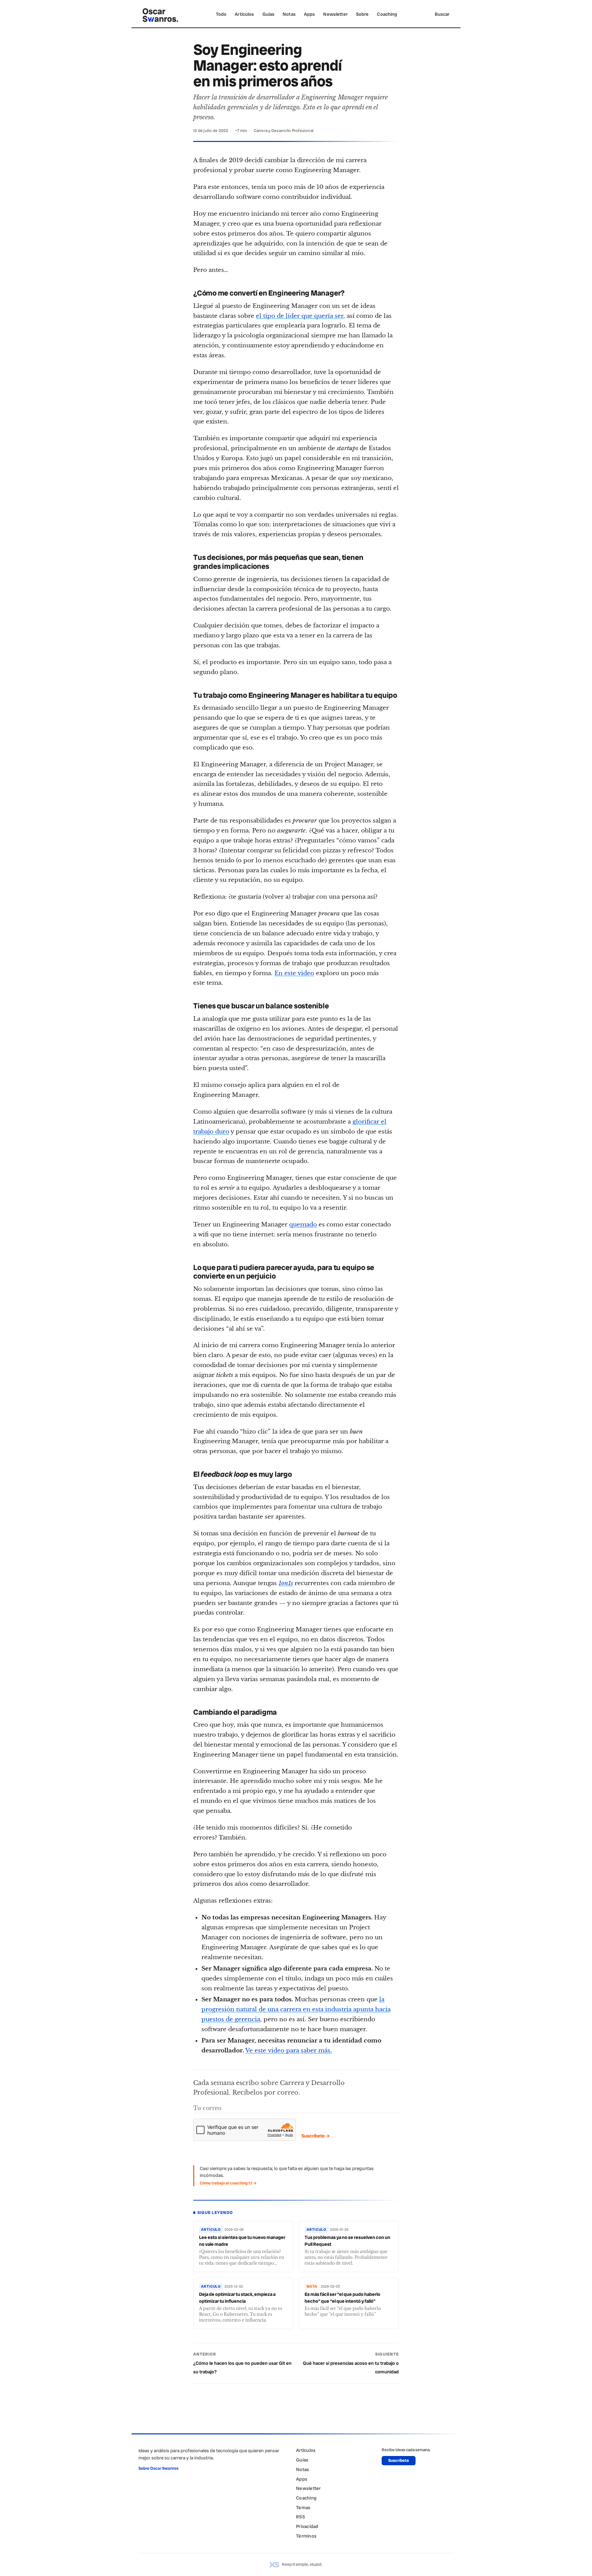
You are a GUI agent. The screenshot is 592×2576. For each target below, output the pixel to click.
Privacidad (307, 2526)
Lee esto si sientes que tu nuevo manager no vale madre (242, 2241)
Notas (289, 14)
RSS (300, 2517)
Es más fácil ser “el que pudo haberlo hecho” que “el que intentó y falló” (342, 2298)
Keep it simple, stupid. (302, 2564)
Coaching (387, 14)
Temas (303, 2507)
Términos (306, 2536)
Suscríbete (399, 2460)
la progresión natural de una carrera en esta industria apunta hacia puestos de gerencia (296, 2009)
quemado (303, 1225)
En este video (294, 973)
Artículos (244, 14)
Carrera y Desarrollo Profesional (284, 131)
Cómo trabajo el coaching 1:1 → (228, 2183)
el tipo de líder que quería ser (300, 316)
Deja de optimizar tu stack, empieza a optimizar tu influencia (237, 2298)
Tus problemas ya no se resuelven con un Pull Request (347, 2241)
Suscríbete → (316, 2136)
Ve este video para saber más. (289, 2051)
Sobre (362, 14)
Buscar (442, 14)
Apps (310, 14)
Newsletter (335, 14)
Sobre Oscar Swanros (158, 2468)
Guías (269, 14)
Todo (221, 14)
